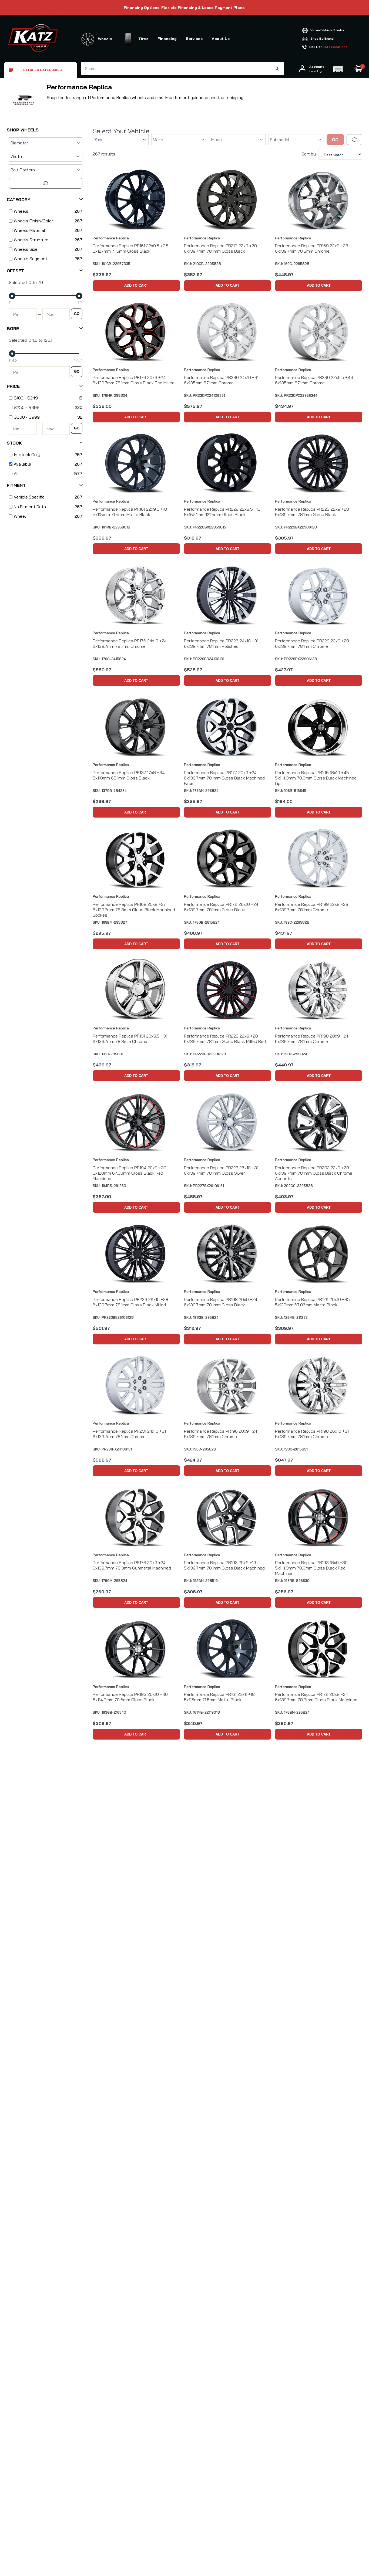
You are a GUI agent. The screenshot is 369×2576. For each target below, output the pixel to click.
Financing (167, 39)
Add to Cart (136, 285)
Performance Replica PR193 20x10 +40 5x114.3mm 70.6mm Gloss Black (130, 1697)
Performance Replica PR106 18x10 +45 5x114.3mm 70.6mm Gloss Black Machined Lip (316, 778)
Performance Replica (111, 238)
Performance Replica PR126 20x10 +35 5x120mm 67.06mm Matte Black (312, 1302)
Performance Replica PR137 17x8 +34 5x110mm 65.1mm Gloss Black (129, 775)
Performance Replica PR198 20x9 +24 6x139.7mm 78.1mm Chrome (312, 1039)
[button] (338, 69)
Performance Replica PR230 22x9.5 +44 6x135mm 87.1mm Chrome (314, 380)
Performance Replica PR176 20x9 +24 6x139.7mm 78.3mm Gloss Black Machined (316, 1697)
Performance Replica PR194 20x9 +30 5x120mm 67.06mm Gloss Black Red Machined (130, 1173)
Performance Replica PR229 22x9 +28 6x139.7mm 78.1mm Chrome (312, 643)
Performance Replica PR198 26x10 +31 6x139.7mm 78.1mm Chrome (312, 1434)
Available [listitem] (22, 464)
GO (77, 314)
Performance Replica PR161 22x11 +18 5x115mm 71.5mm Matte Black (219, 1697)
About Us (221, 39)
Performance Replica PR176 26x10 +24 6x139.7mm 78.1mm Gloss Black (221, 907)
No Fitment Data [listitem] (30, 507)
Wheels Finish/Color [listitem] (33, 221)
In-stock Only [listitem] (27, 455)
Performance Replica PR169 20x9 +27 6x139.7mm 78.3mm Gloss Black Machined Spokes (134, 910)
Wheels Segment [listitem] (31, 259)
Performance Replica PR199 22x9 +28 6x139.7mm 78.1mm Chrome (312, 907)
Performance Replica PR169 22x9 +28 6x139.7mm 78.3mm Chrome (312, 248)
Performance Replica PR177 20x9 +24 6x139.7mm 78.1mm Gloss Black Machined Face (224, 778)
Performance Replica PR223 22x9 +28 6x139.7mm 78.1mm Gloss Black (312, 512)
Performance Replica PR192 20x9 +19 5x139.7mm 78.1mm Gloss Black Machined (224, 1565)
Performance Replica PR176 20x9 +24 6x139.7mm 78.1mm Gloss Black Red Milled (134, 380)
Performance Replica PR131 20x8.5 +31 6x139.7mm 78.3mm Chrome (130, 1039)
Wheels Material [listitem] (29, 230)
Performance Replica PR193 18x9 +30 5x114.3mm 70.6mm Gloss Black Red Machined (311, 1568)
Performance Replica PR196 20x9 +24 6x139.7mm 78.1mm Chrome (221, 1434)
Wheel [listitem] (20, 516)
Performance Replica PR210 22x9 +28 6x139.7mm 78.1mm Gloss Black (220, 248)
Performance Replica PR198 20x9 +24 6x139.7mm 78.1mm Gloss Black (221, 1302)
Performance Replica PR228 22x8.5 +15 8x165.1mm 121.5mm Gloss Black (222, 512)
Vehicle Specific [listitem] (29, 497)
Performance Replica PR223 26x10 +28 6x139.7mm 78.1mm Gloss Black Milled (130, 1302)
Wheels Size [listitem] (26, 249)
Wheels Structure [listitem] (31, 240)
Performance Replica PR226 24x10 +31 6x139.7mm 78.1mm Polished (221, 643)
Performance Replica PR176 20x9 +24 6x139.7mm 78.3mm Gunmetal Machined (132, 1565)
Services (194, 39)
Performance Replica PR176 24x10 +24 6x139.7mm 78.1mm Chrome (130, 643)
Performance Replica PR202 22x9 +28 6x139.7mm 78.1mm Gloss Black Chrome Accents (314, 1173)
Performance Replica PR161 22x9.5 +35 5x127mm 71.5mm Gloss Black (130, 248)
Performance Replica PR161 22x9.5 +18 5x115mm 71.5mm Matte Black (130, 512)
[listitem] (45, 398)
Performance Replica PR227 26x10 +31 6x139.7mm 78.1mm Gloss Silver (221, 1170)
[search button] (277, 69)
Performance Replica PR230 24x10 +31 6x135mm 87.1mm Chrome (221, 380)
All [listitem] (16, 473)
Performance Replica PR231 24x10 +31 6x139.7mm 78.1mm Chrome (129, 1434)
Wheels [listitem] (21, 211)
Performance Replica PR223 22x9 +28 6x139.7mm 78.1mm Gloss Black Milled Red (225, 1039)
